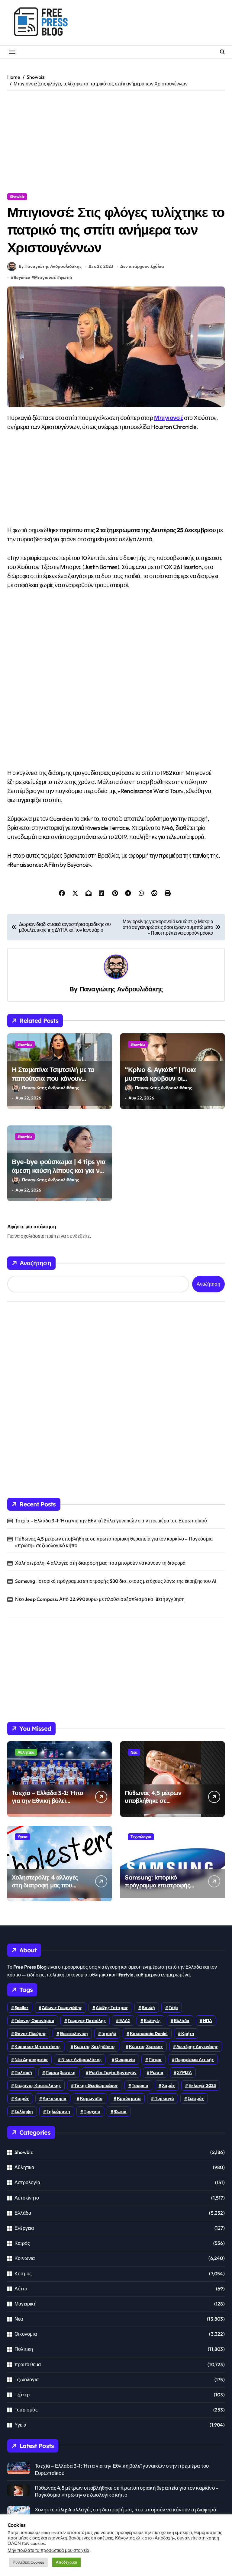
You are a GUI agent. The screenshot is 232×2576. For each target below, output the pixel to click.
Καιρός (22, 2243)
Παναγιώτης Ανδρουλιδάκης (121, 989)
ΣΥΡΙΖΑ (184, 2072)
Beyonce (22, 277)
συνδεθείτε (78, 1236)
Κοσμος (23, 2273)
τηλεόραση (58, 2111)
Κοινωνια (25, 2258)
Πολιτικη (24, 2349)
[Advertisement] (116, 142)
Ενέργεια (24, 2228)
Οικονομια (26, 2334)
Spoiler (21, 2008)
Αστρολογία (27, 2182)
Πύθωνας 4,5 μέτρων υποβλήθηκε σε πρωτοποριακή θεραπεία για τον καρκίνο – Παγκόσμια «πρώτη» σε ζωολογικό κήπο (114, 1542)
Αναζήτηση (35, 1263)
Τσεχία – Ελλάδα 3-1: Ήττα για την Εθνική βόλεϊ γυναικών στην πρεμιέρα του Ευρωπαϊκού (111, 1521)
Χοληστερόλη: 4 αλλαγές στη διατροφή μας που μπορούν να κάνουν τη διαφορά (100, 1563)
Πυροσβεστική (61, 2072)
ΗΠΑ (208, 2021)
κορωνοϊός (92, 2098)
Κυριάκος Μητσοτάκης (37, 2046)
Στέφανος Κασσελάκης (38, 2085)
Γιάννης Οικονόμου (34, 2021)
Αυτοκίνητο (27, 2197)
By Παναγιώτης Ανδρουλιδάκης (50, 266)
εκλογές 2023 (202, 2085)
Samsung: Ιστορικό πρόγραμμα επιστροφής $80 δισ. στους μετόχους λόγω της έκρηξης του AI (116, 1581)
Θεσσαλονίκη (74, 2034)
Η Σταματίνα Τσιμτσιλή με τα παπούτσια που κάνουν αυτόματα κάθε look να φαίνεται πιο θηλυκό (59, 1083)
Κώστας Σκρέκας (146, 2046)
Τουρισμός (26, 2410)
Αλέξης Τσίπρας (112, 2008)
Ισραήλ (109, 2034)
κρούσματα (129, 2098)
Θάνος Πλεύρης (30, 2034)
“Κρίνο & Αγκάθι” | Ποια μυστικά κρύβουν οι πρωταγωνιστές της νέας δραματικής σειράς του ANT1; (169, 1083)
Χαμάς (168, 2085)
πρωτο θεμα (28, 2364)
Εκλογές (152, 2021)
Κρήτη (188, 2034)
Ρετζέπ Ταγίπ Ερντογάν (113, 2072)
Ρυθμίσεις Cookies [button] (28, 2562)
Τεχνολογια (141, 1837)
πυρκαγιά (164, 2098)
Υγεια (23, 1837)
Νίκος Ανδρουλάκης (81, 2059)
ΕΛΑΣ (125, 2021)
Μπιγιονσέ (45, 277)
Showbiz (17, 197)
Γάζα (173, 2008)
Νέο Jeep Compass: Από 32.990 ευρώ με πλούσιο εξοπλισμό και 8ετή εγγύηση (100, 1599)
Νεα (134, 1752)
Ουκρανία (125, 2059)
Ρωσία (157, 2072)
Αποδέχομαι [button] (66, 2562)
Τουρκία (140, 2085)
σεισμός (196, 2098)
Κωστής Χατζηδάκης (95, 2046)
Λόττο (21, 2288)
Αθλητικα (26, 1752)
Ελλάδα (182, 2021)
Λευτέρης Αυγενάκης (197, 2046)
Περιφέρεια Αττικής (195, 2059)
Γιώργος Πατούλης (87, 2021)
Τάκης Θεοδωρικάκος (96, 2085)
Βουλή (148, 2008)
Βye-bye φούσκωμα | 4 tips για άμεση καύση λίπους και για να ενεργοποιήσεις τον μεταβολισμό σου (59, 1175)
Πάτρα (155, 2059)
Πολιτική (23, 2072)
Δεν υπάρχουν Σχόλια (142, 266)
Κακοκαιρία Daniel (149, 2034)
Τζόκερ (22, 2395)
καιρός (22, 2098)
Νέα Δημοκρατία (31, 2059)
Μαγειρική (26, 2304)
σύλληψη (24, 2111)
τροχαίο (92, 2111)
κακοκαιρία (55, 2098)
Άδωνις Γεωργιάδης (62, 2008)
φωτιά (66, 277)
